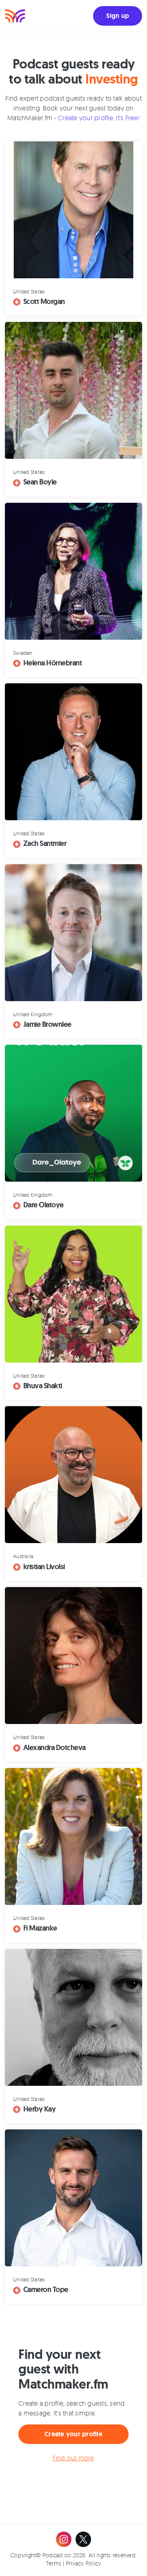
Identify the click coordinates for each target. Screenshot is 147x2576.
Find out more (73, 2458)
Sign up (118, 16)
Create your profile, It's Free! (99, 118)
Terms (54, 2563)
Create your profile (73, 2434)
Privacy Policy (84, 2563)
